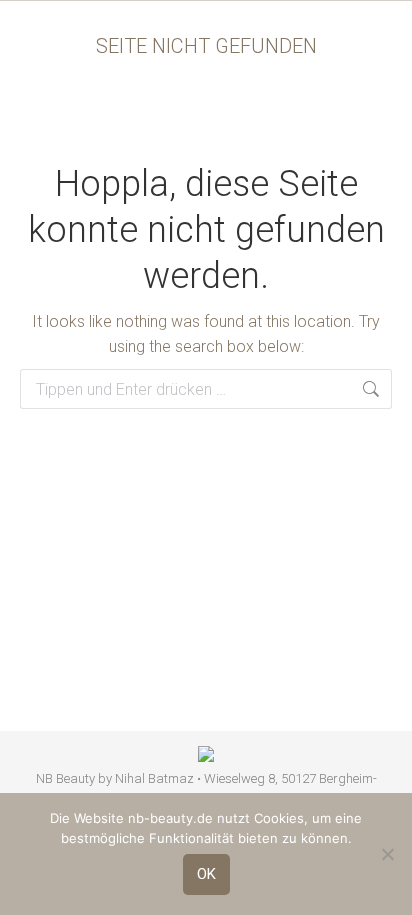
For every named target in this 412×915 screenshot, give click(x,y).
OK (206, 874)
